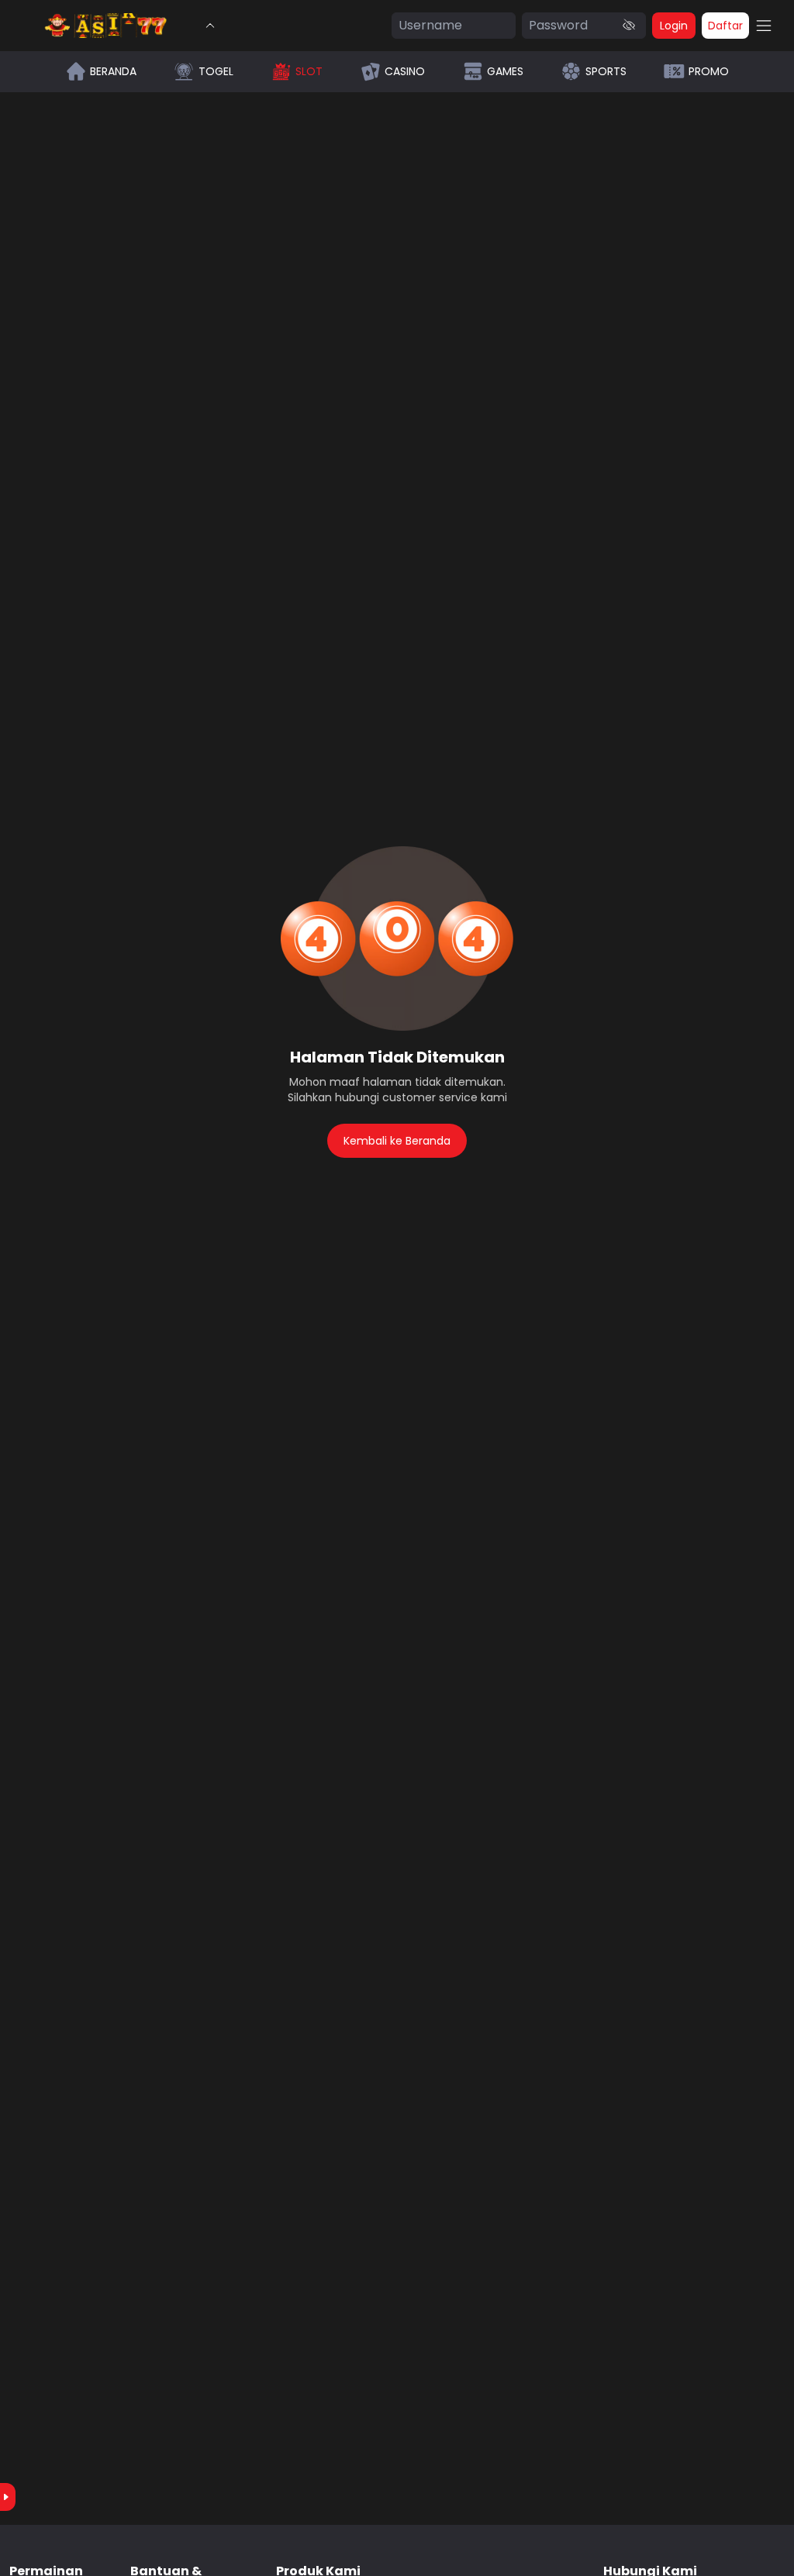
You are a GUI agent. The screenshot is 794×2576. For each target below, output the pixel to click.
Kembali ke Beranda (397, 1141)
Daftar (725, 26)
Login (674, 26)
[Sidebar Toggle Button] (764, 26)
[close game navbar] (210, 26)
